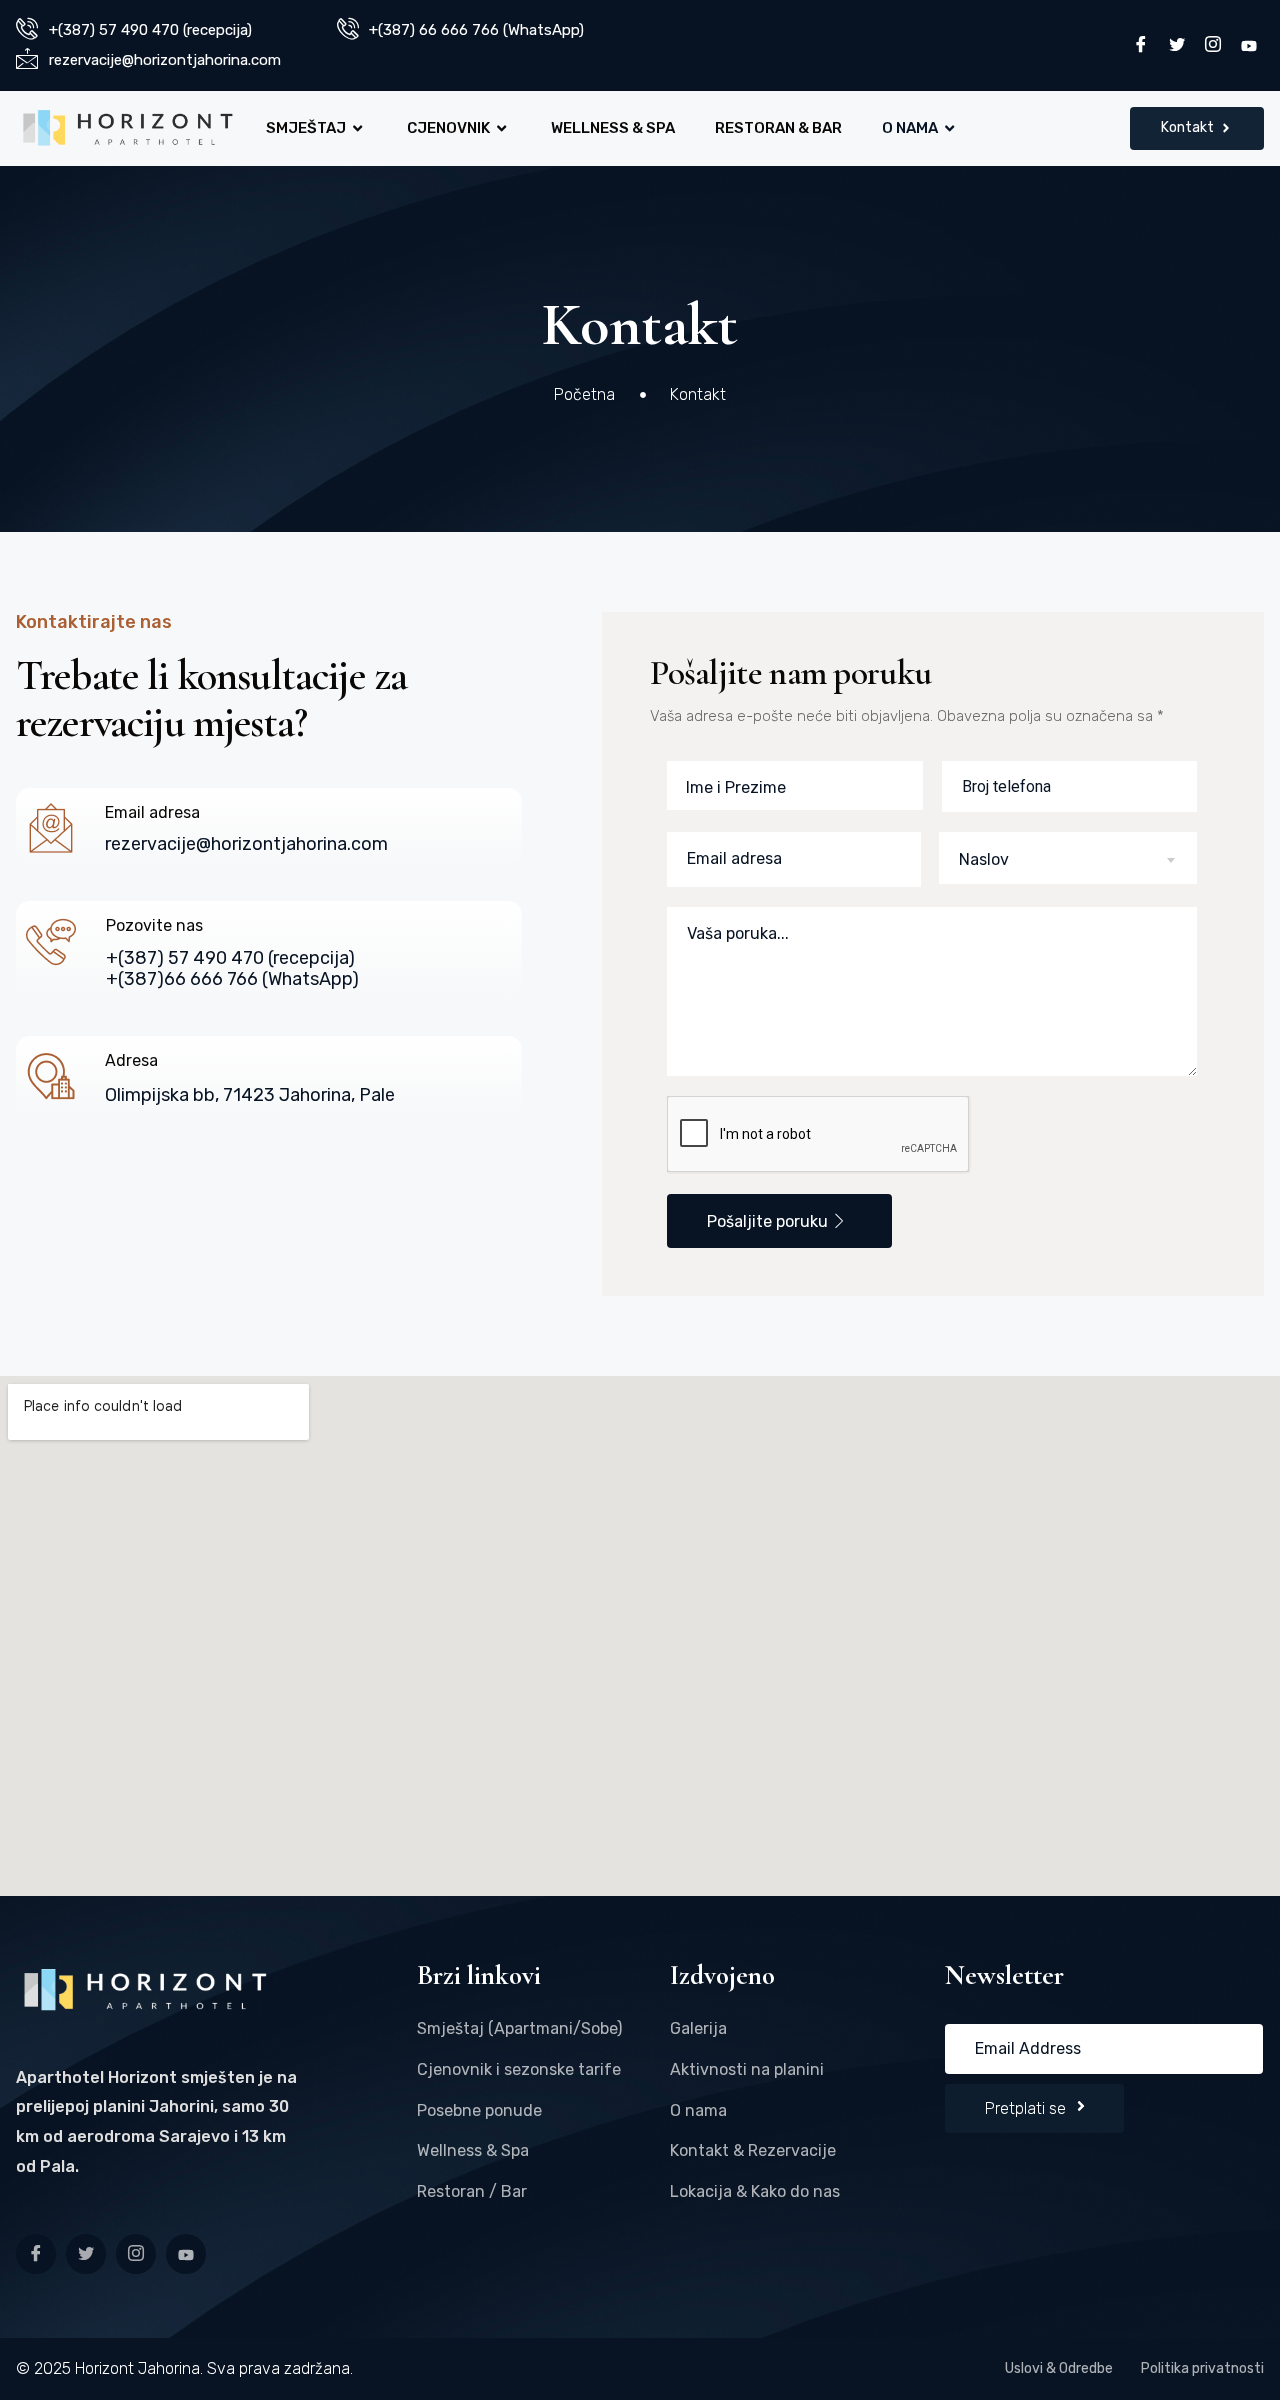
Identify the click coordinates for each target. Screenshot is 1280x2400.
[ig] (1213, 46)
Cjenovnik (448, 128)
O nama (910, 128)
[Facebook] (1141, 46)
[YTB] (1249, 46)
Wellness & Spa (613, 128)
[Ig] (136, 2254)
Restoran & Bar (778, 128)
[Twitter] (1177, 46)
